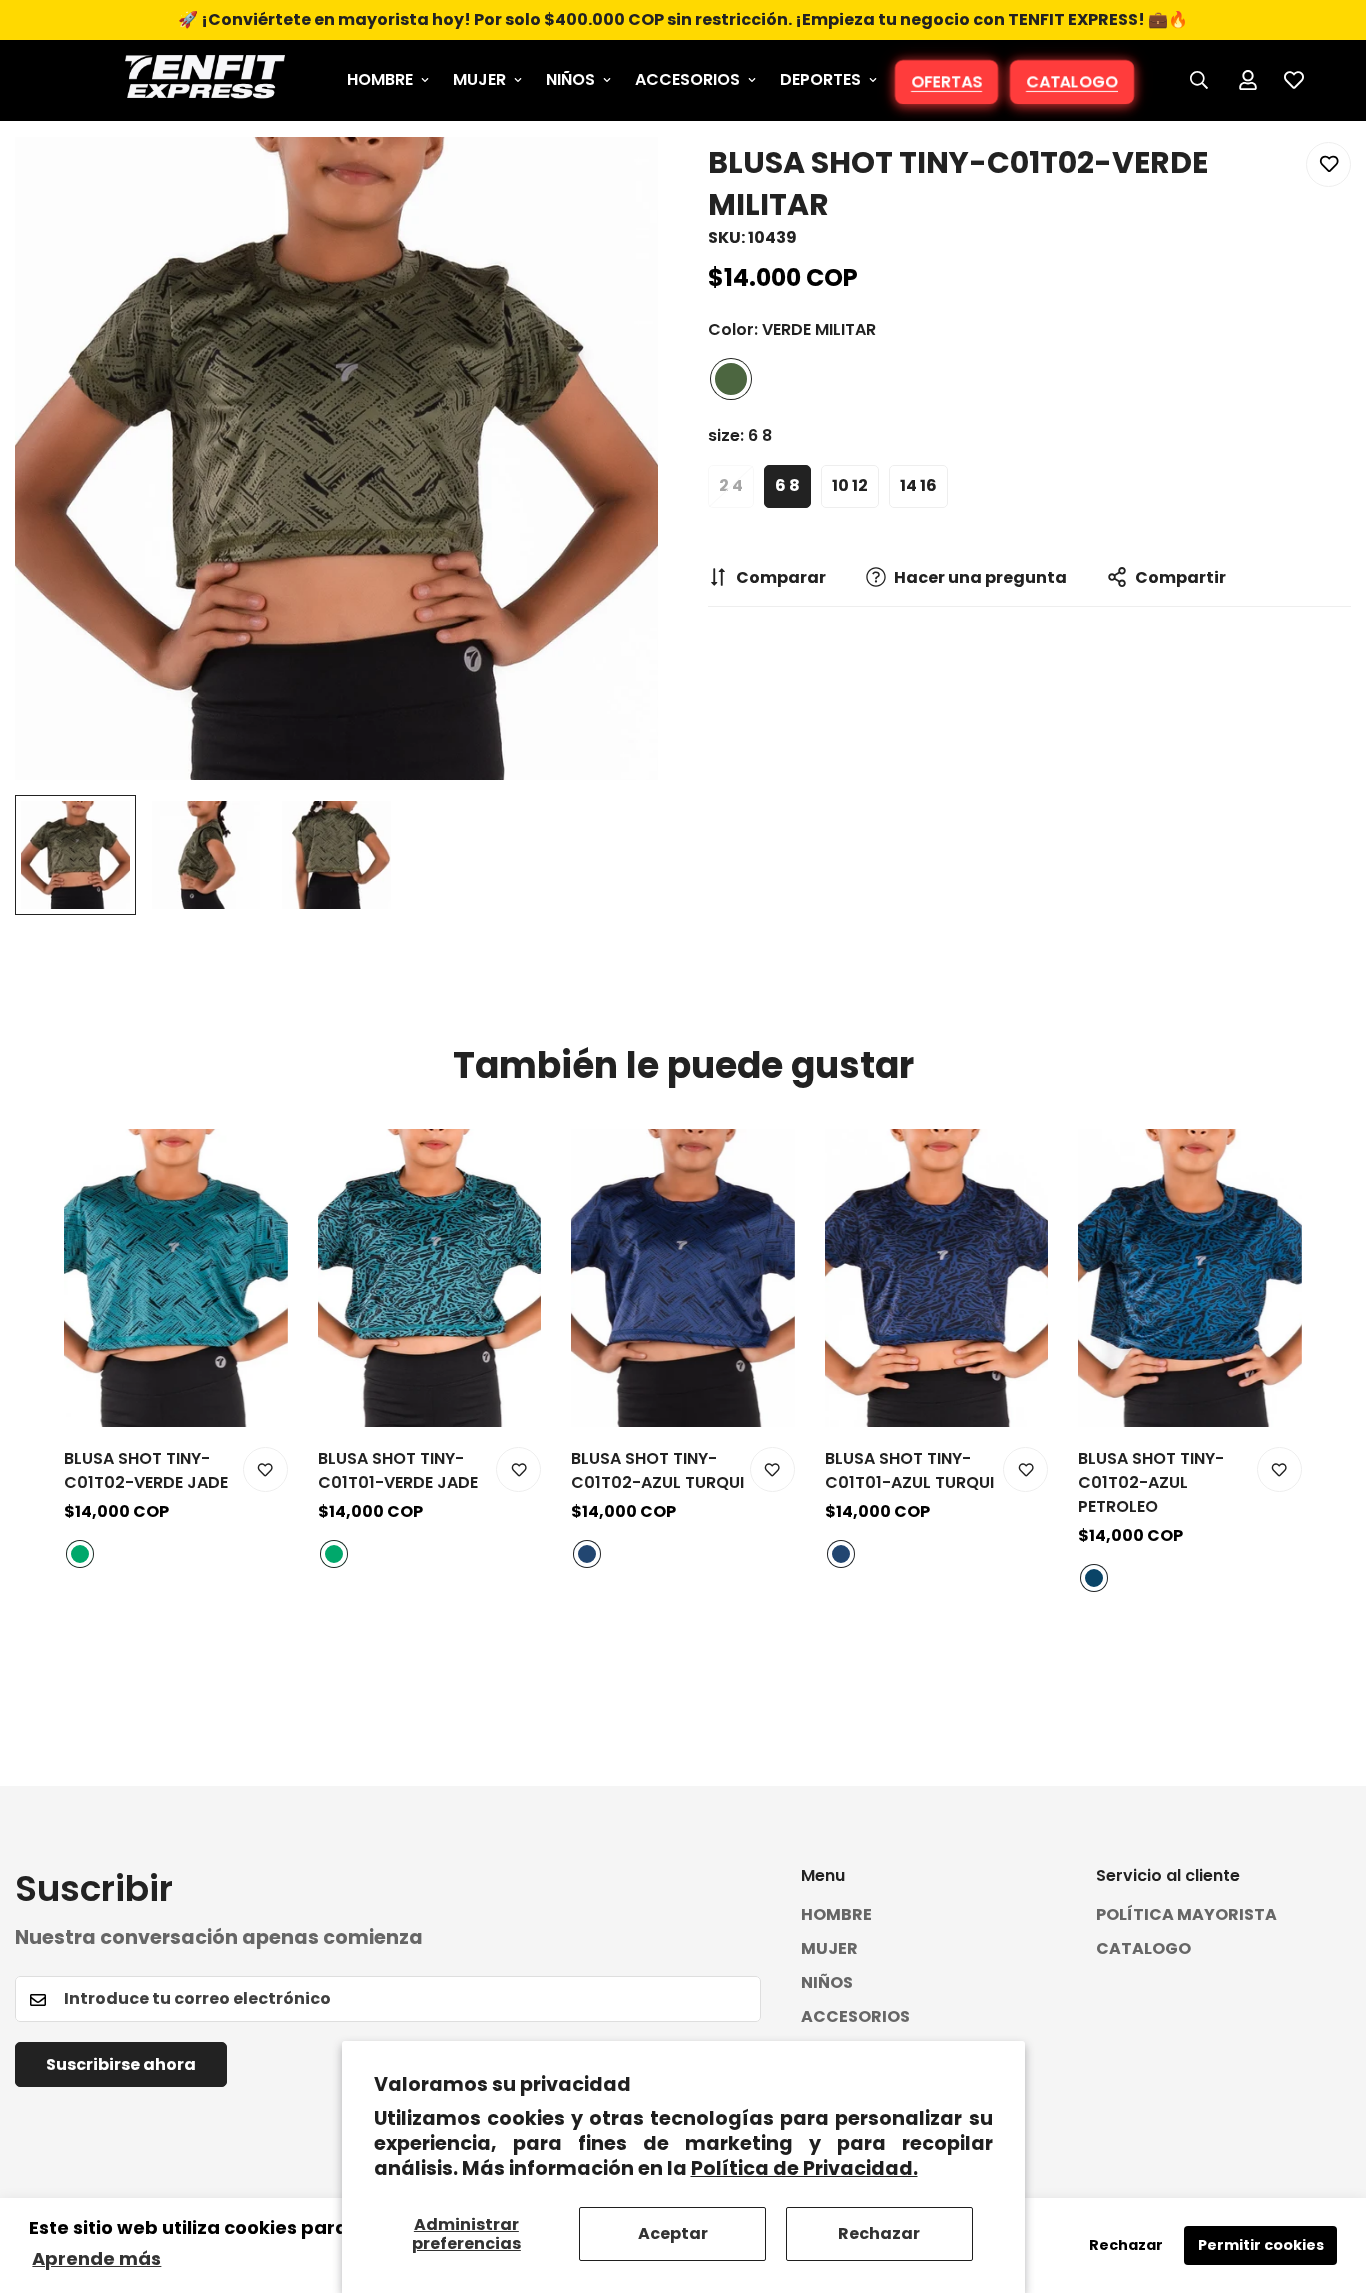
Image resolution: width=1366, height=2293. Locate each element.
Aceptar (673, 2233)
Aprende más (96, 2258)
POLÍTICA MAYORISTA (1186, 1915)
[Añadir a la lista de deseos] (1328, 164)
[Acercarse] (615, 179)
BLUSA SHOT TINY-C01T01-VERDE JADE (398, 1470)
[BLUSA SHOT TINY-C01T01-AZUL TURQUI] (937, 1278)
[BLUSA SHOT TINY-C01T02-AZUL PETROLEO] (1190, 1278)
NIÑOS (570, 79)
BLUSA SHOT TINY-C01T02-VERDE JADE (146, 1470)
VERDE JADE (80, 1554)
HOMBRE (380, 79)
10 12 (850, 485)
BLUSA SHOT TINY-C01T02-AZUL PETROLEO (1151, 1482)
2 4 (731, 485)
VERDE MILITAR (731, 379)
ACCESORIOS (687, 79)
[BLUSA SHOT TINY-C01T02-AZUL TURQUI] (683, 1278)
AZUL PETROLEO (1094, 1578)
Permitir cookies (1261, 2245)
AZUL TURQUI (587, 1554)
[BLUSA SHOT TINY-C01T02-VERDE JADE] (176, 1278)
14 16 (918, 485)
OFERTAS (946, 82)
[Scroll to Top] (1327, 2184)
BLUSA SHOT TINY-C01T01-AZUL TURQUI (909, 1470)
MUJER (479, 79)
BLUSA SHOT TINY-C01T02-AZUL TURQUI (657, 1470)
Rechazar (879, 2233)
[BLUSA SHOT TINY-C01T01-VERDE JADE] (430, 1278)
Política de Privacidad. (804, 2168)
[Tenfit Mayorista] (205, 80)
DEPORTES (820, 79)
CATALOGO (1071, 82)
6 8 (787, 485)
